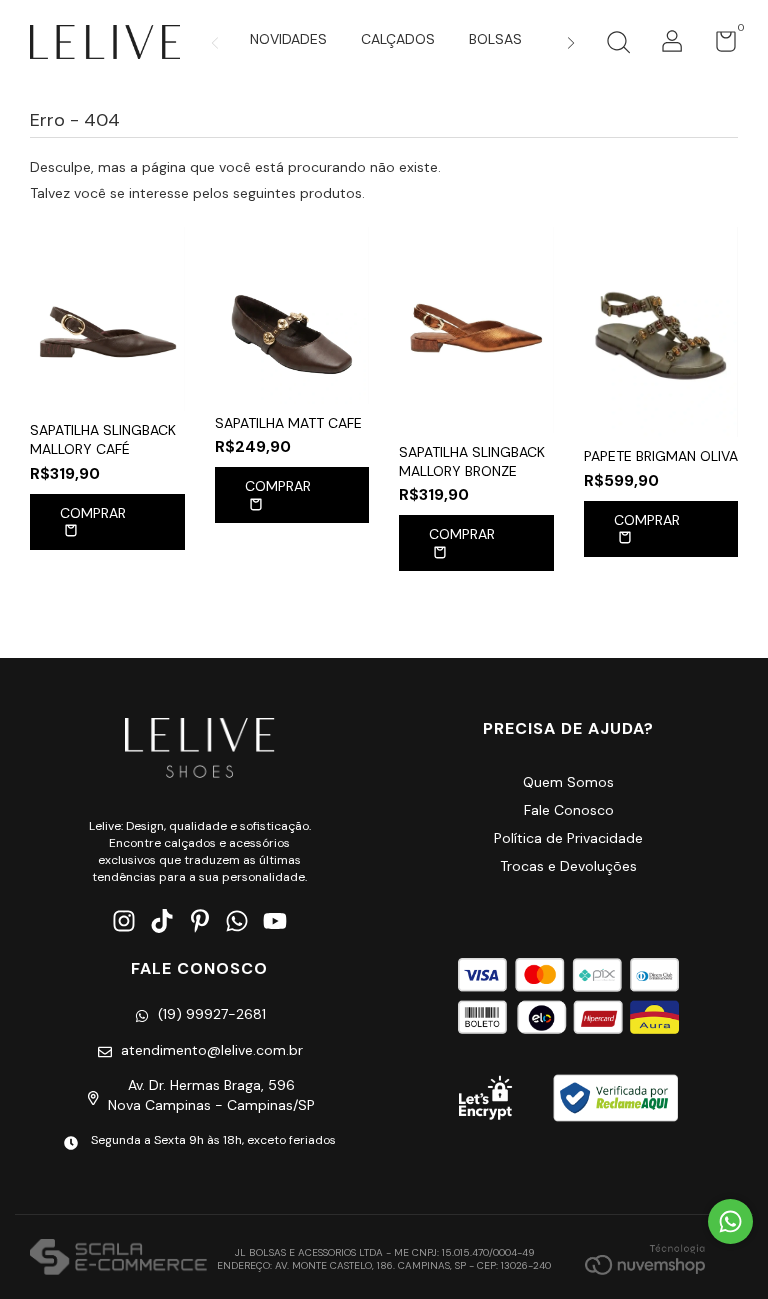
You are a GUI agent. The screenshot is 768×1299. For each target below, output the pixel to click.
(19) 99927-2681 (212, 1014)
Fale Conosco (569, 810)
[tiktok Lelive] (162, 921)
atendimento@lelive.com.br (212, 1050)
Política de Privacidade (568, 838)
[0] (718, 46)
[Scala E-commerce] (118, 1259)
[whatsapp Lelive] (237, 921)
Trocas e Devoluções (568, 866)
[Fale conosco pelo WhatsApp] (730, 1221)
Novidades (288, 39)
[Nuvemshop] (645, 1259)
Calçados (398, 39)
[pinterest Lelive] (200, 921)
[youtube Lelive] (275, 921)
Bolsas (495, 39)
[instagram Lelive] (124, 921)
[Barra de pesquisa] (618, 45)
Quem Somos (568, 782)
